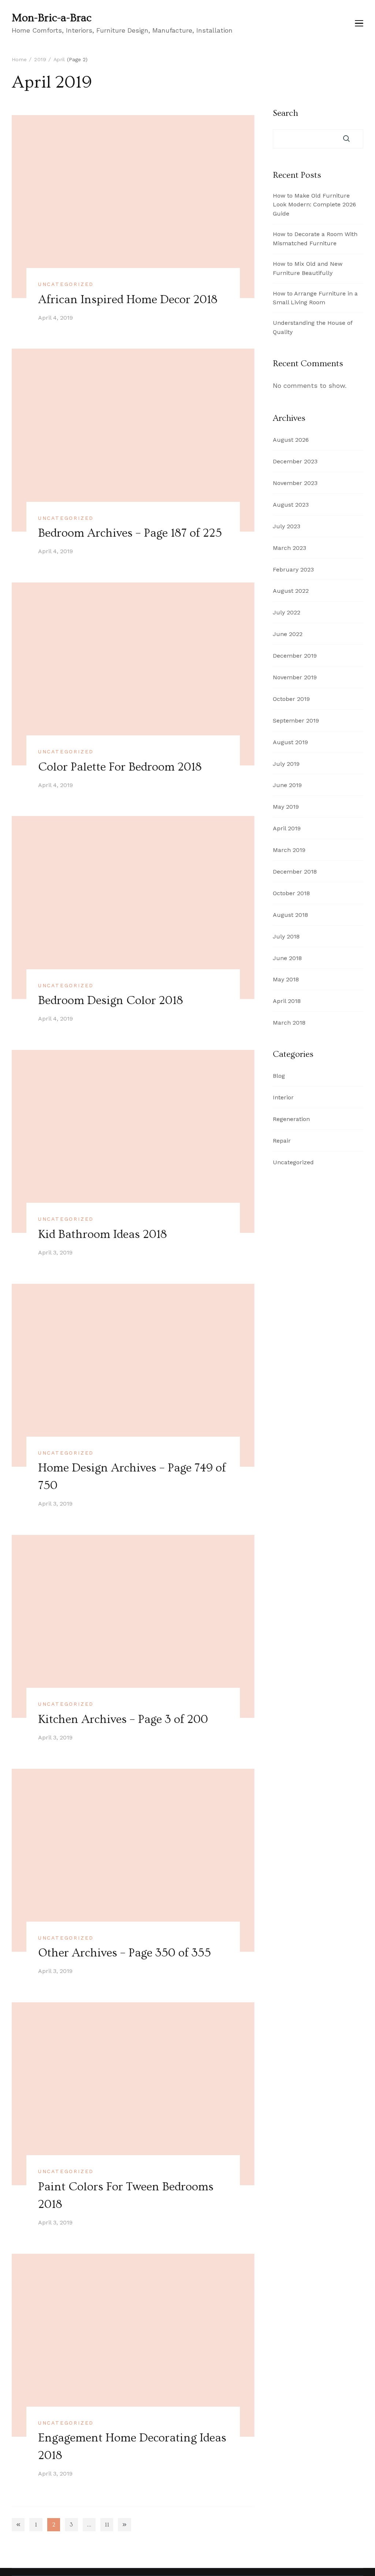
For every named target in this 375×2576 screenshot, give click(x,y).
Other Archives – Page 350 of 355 (125, 1953)
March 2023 (289, 548)
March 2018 (289, 1023)
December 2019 (295, 656)
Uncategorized (66, 284)
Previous (18, 2524)
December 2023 (295, 461)
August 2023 (291, 505)
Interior (283, 1097)
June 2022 (288, 634)
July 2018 (286, 936)
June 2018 (287, 958)
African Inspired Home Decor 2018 (128, 300)
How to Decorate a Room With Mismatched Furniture (315, 239)
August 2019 (290, 742)
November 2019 (295, 677)
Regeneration (291, 1119)
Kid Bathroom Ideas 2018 (103, 1234)
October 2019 (291, 699)
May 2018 (286, 979)
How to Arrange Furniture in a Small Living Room (315, 298)
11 (109, 2526)
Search (285, 113)
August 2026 (291, 440)
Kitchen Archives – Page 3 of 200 (123, 1719)
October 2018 (291, 893)
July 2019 (286, 764)
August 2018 (290, 915)
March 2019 (289, 850)
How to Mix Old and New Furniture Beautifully (308, 268)
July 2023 (287, 526)
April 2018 (287, 1001)
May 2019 (286, 807)
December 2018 (295, 872)
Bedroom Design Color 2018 (111, 1000)
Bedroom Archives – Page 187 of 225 (130, 533)
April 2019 (287, 828)
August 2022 (291, 591)
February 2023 (293, 569)
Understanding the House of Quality (313, 327)
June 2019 (287, 785)
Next (124, 2524)
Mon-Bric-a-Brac (52, 18)
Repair (282, 1141)
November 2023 (295, 483)
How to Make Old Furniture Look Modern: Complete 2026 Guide (314, 205)
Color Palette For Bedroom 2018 (120, 767)
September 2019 (296, 721)
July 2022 (287, 612)
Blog (279, 1076)
